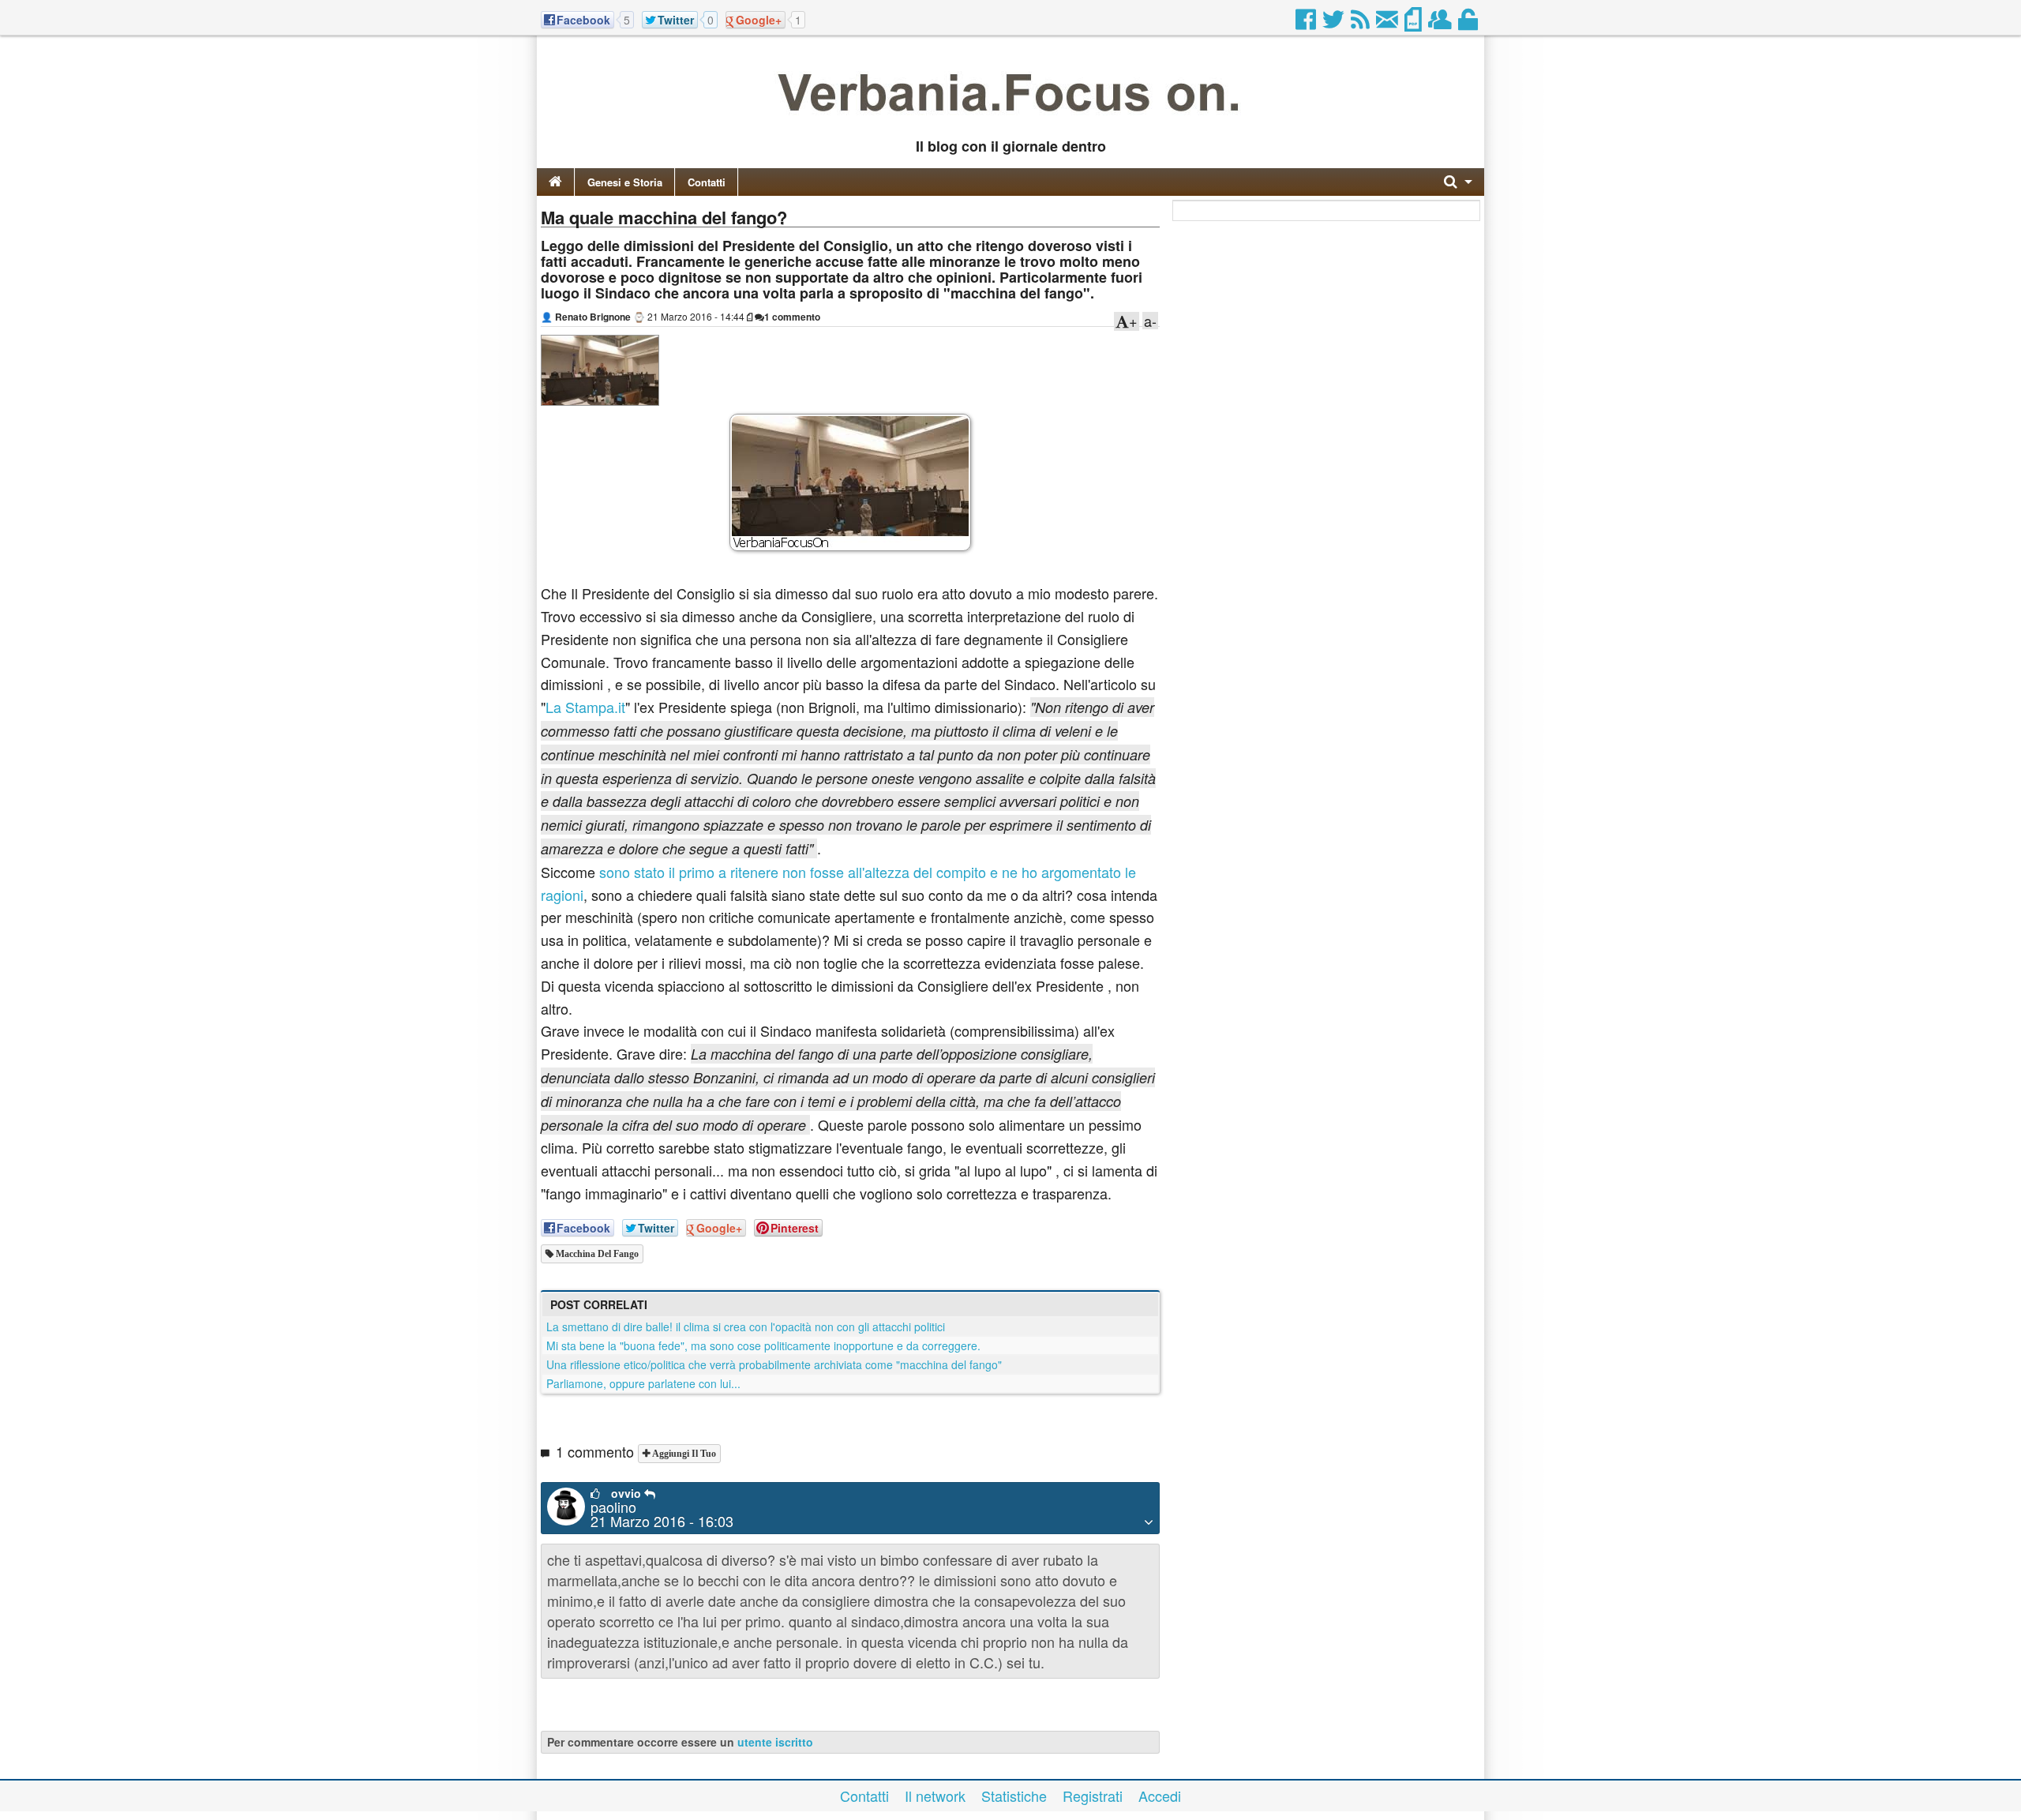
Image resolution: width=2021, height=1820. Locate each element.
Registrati (1093, 1796)
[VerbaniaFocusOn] (1010, 121)
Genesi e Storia (625, 182)
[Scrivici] (1388, 24)
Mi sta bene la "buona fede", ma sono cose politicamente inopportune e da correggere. (763, 1345)
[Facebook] (1307, 24)
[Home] (555, 182)
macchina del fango (596, 1254)
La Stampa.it (585, 707)
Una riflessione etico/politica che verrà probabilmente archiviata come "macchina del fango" (774, 1364)
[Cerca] (1458, 182)
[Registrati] (1441, 24)
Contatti (707, 182)
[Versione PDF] (1414, 24)
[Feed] (1361, 24)
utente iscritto (775, 1742)
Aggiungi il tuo (683, 1454)
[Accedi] (1469, 24)
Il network (935, 1796)
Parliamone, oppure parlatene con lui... (643, 1383)
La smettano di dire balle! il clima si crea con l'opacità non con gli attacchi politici (746, 1327)
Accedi (1160, 1796)
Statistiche (1014, 1796)
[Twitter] (1335, 24)
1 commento (792, 317)
